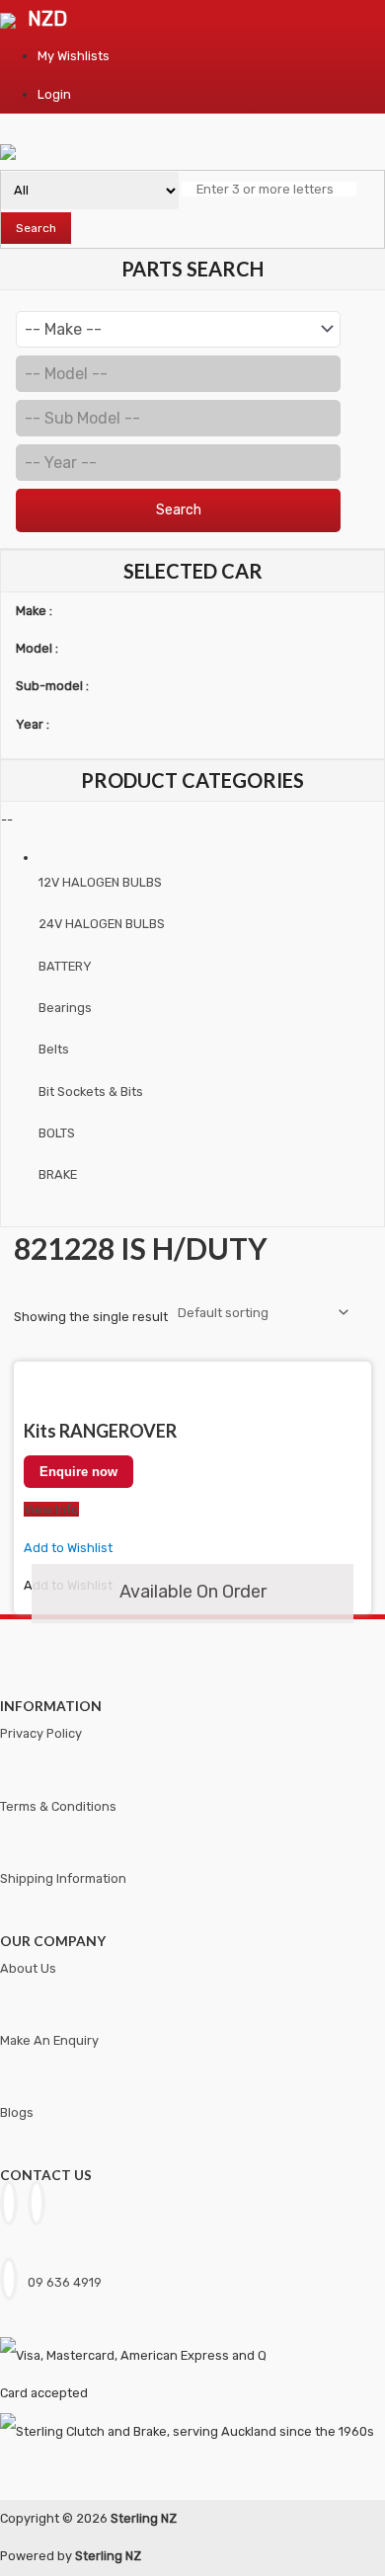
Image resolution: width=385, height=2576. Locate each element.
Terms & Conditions (58, 1806)
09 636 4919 (65, 2282)
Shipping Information (63, 1878)
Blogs (17, 2112)
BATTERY (65, 966)
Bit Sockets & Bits (91, 1092)
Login (54, 94)
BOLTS (57, 1133)
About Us (28, 1968)
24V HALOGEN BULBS (102, 924)
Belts (54, 1049)
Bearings (65, 1008)
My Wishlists (74, 56)
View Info (51, 1509)
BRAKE (58, 1174)
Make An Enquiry (49, 2040)
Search (36, 228)
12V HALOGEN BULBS (100, 882)
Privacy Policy (41, 1733)
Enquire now (78, 1472)
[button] (68, 1548)
